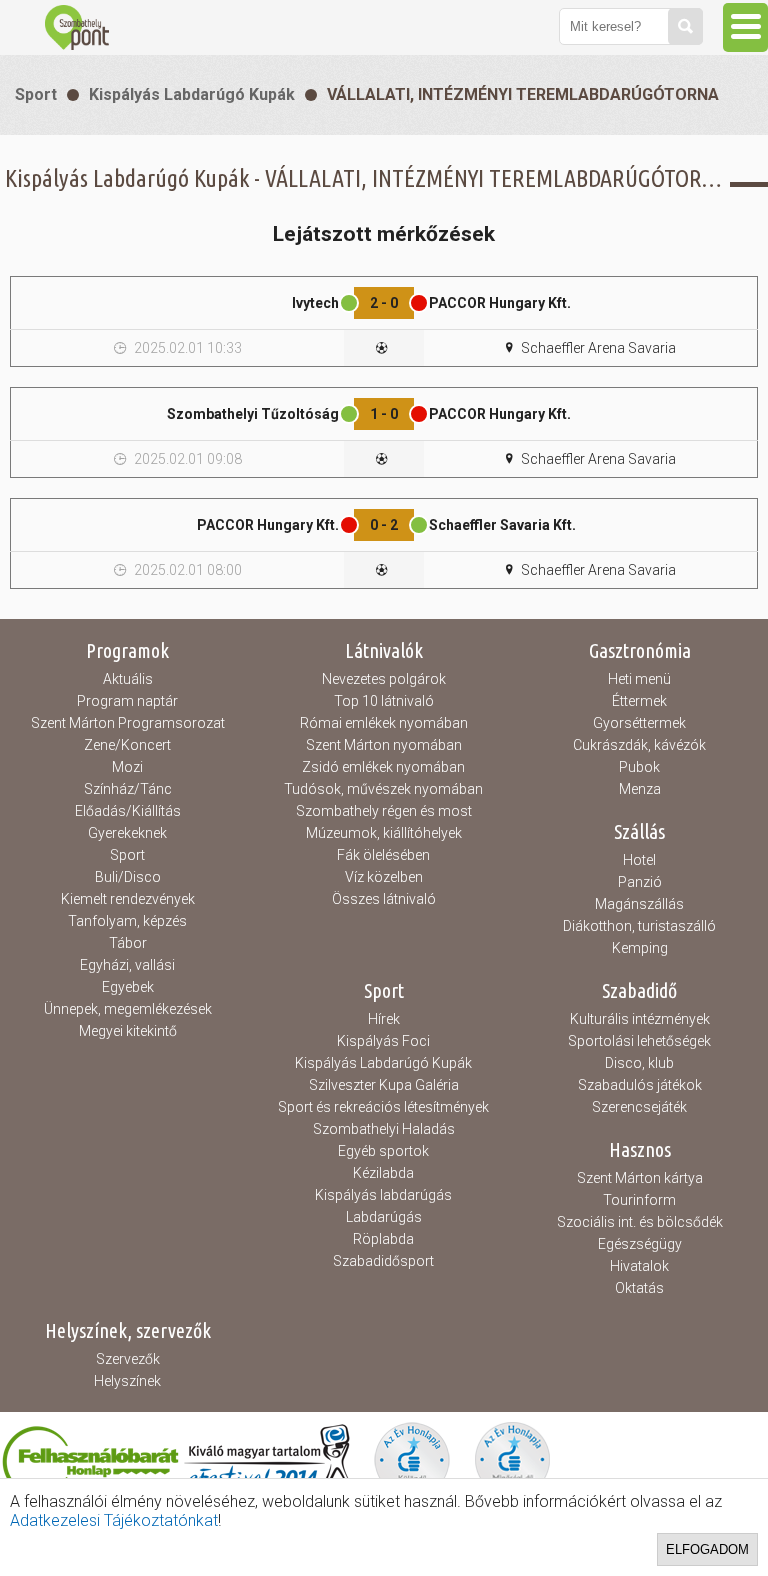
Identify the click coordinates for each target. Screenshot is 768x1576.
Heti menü (639, 679)
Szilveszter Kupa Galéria (384, 1085)
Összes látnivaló (384, 899)
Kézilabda (383, 1173)
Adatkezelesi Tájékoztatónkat (114, 1520)
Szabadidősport (383, 1261)
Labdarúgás (384, 1217)
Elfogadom (707, 1549)
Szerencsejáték (639, 1107)
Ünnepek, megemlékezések (128, 1009)
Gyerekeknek (127, 833)
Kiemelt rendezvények (128, 899)
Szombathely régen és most (384, 811)
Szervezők (128, 1359)
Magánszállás (639, 904)
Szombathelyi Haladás (384, 1129)
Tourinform (639, 1200)
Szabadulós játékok (640, 1085)
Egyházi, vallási (127, 965)
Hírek (384, 1019)
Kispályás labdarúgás (383, 1195)
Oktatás (639, 1288)
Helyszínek (127, 1381)
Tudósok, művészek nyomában (383, 789)
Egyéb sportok (383, 1151)
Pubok (639, 767)
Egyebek (128, 987)
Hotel (639, 860)
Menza (640, 789)
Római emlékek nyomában (384, 723)
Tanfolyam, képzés (127, 921)
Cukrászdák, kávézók (639, 745)
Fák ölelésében (383, 855)
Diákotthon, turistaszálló (639, 926)
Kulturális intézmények (640, 1019)
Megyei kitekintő (128, 1031)
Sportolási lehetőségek (639, 1041)
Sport (36, 94)
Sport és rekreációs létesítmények (383, 1107)
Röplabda (383, 1239)
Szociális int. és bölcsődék (640, 1222)
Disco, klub (639, 1063)
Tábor (128, 943)
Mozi (127, 767)
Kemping (640, 948)
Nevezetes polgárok (384, 679)
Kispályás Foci (383, 1041)
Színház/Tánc (128, 789)
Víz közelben (384, 877)
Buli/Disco (128, 877)
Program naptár (127, 701)
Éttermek (639, 701)
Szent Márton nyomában (384, 745)
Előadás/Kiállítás (128, 811)
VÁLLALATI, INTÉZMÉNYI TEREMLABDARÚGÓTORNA (523, 94)
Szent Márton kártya (640, 1178)
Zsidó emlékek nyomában (383, 767)
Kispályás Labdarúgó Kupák (192, 94)
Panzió (640, 882)
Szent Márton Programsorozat (128, 723)
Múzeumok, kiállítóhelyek (384, 833)
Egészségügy (640, 1244)
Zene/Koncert (127, 745)
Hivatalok (639, 1266)
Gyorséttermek (639, 723)
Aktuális (128, 679)
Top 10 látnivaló (384, 701)
